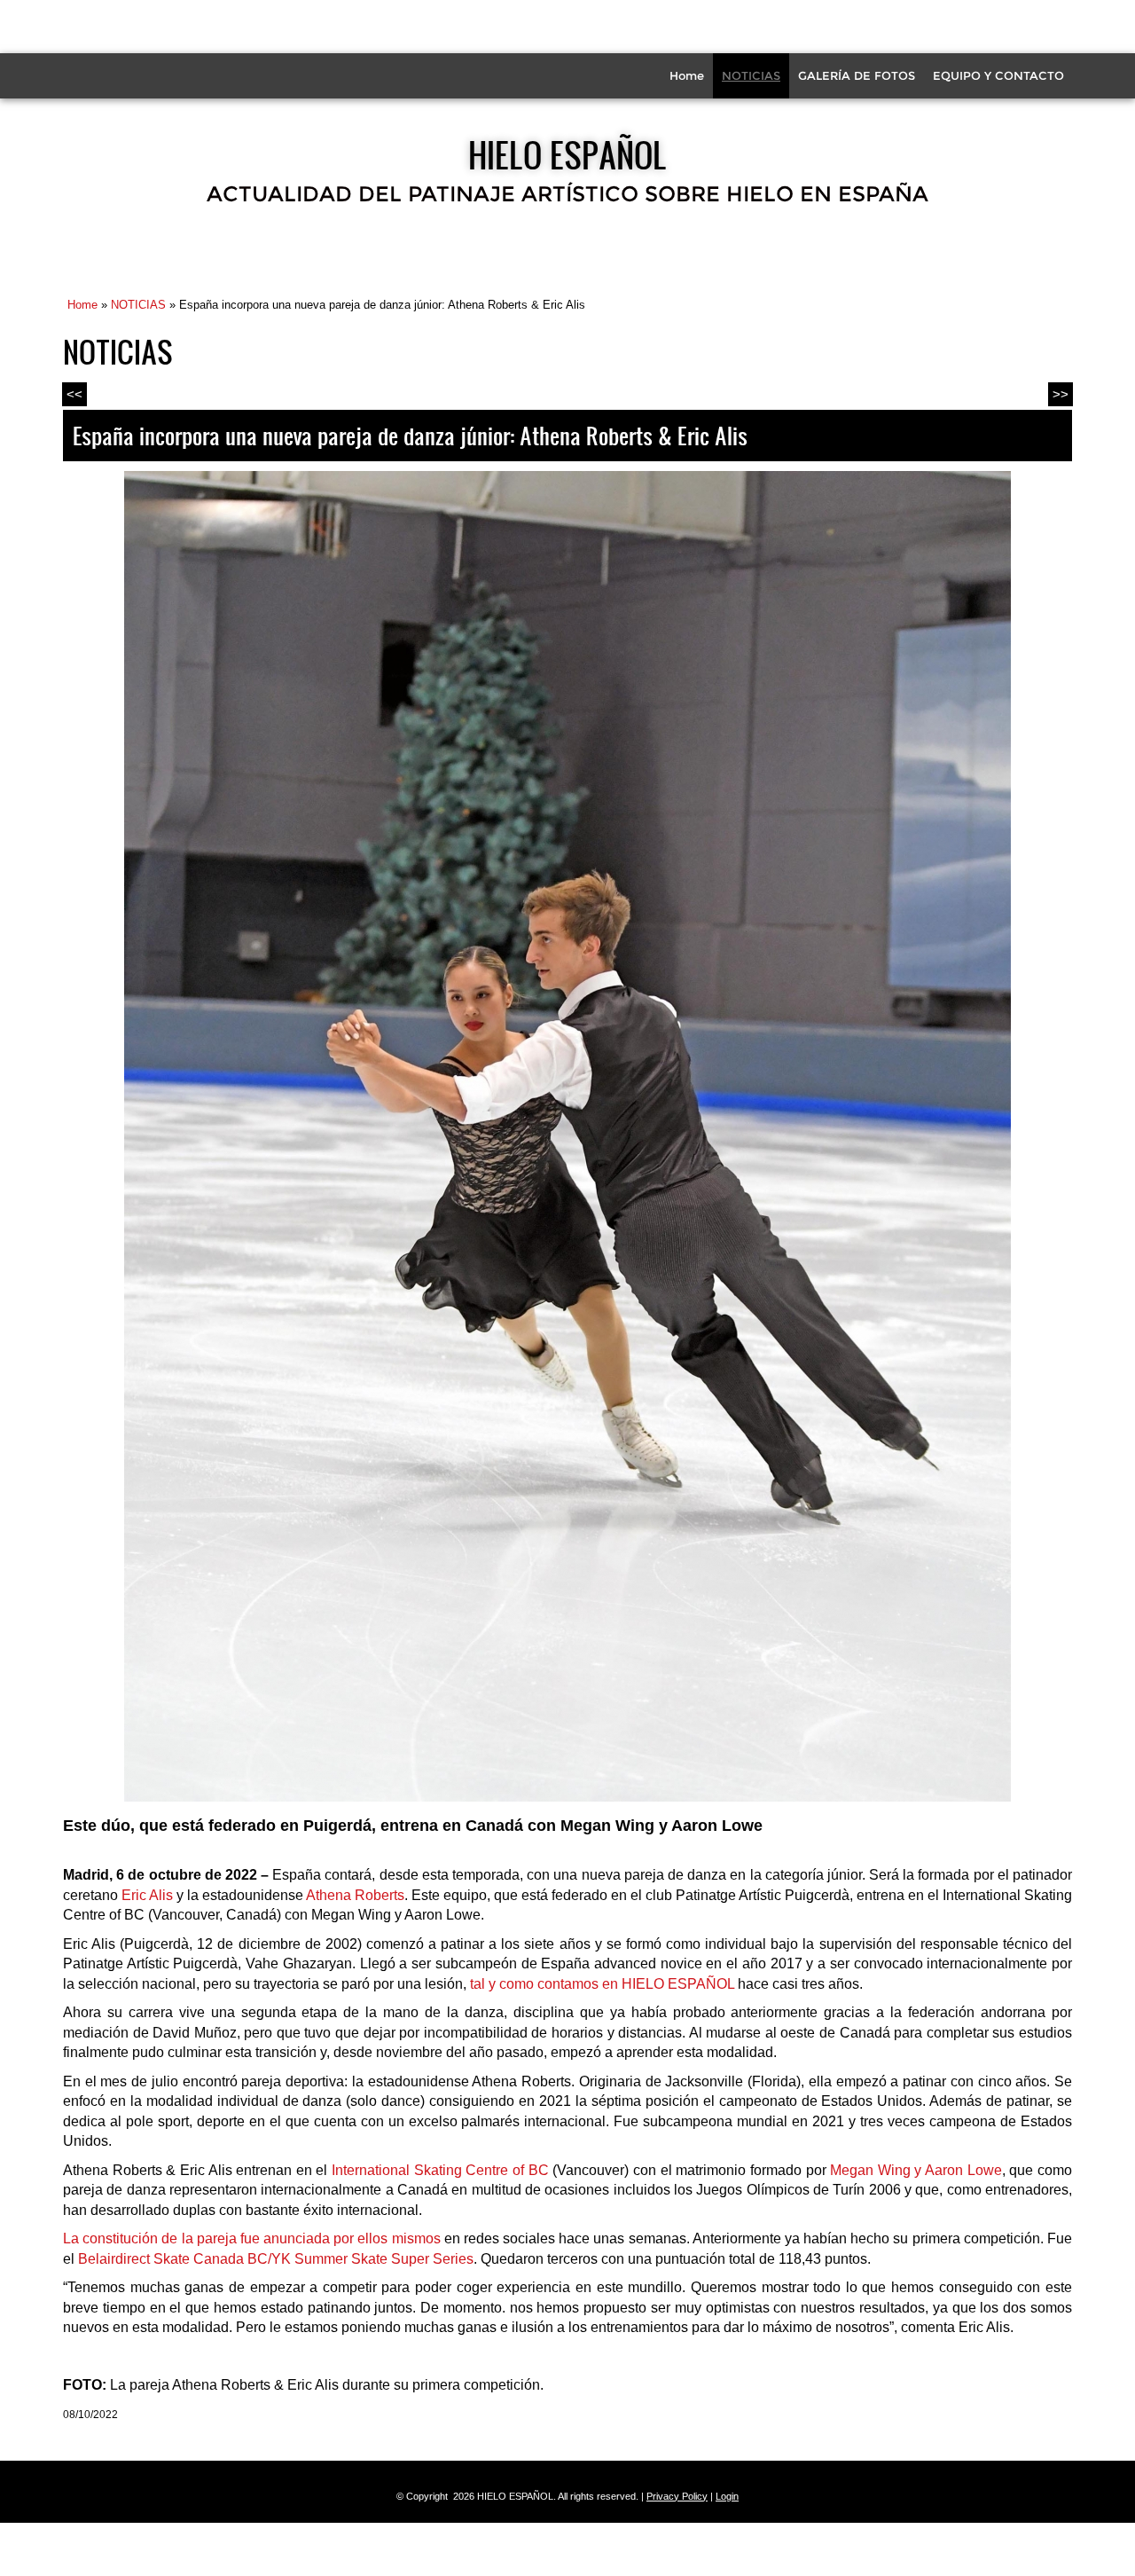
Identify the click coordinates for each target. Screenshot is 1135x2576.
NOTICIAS (751, 75)
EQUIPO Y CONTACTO (998, 75)
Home (687, 75)
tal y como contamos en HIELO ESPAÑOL (602, 1984)
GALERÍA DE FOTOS (857, 75)
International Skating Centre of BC (440, 2170)
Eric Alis (147, 1895)
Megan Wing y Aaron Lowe (916, 2170)
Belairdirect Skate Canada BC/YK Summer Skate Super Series (276, 2259)
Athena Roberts (355, 1895)
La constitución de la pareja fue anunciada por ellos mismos (254, 2238)
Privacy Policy (677, 2496)
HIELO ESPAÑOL (567, 154)
